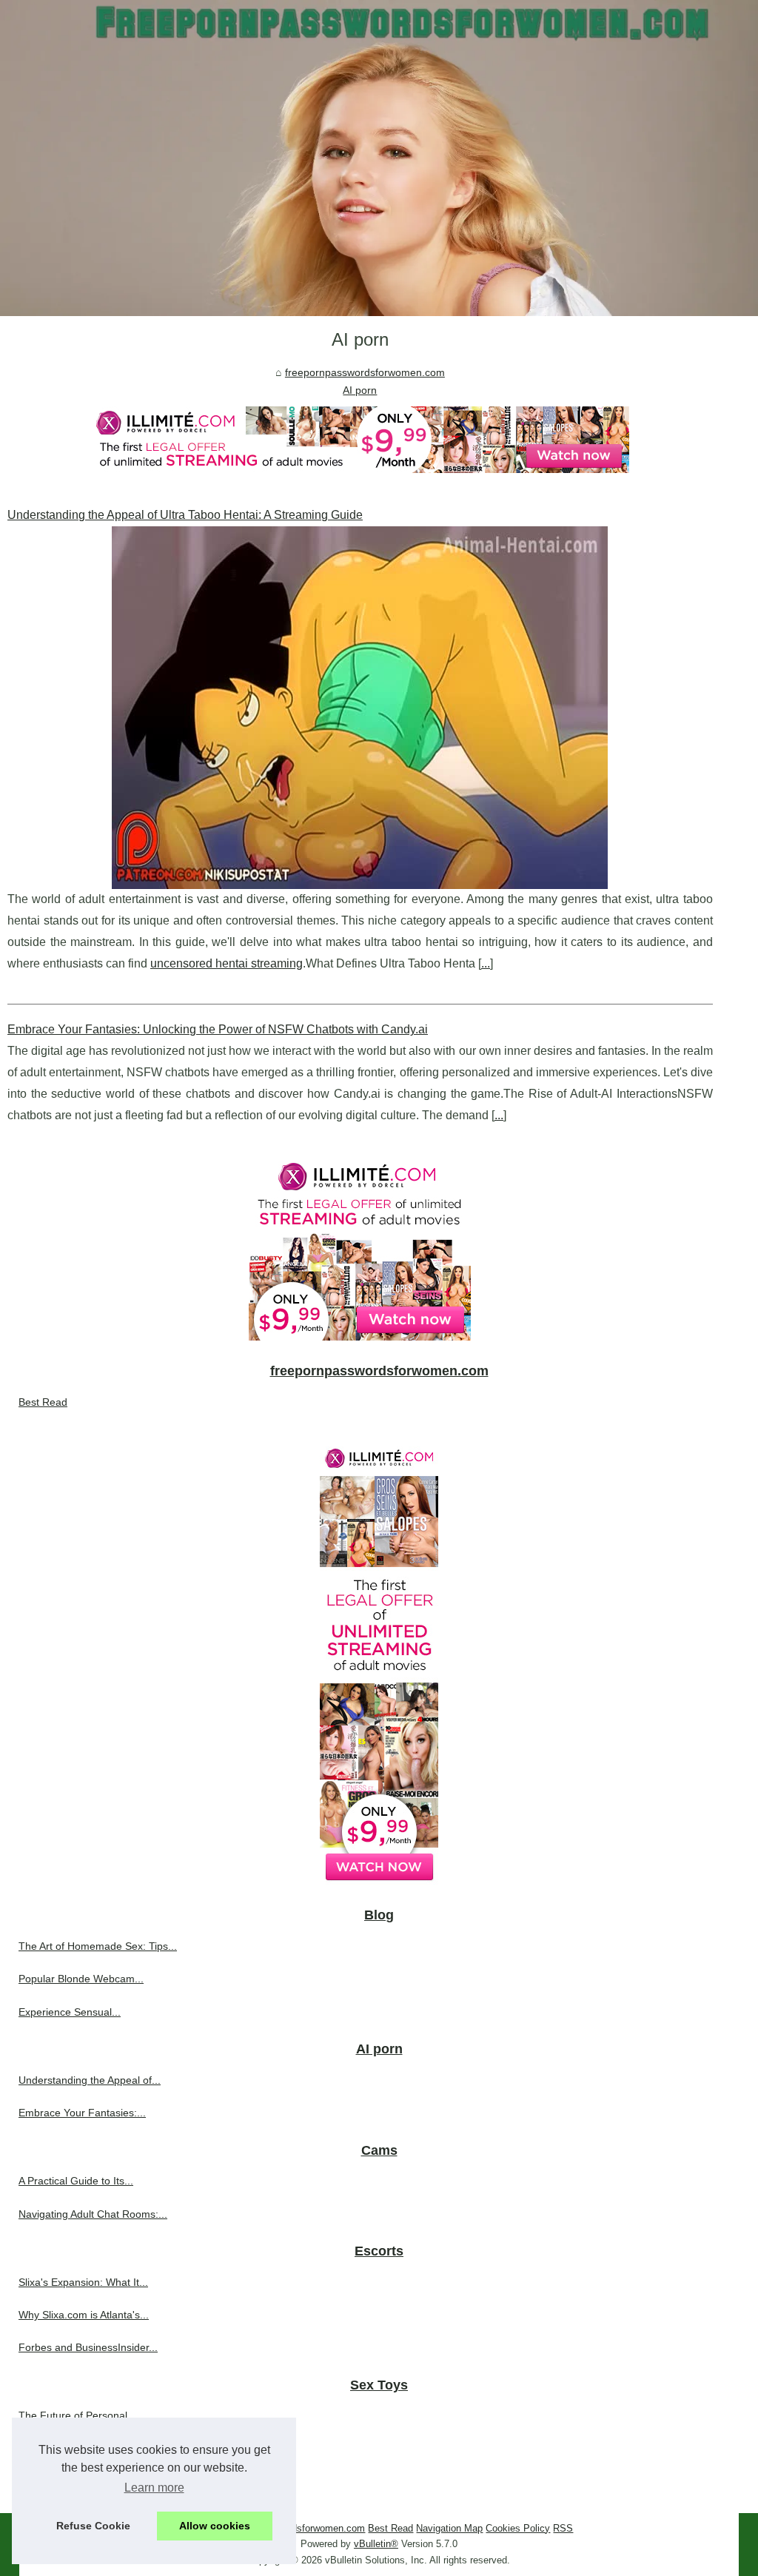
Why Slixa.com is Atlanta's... (84, 2315)
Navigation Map (449, 2528)
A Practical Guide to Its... (76, 2181)
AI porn (360, 390)
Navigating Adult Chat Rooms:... (93, 2214)
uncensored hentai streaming (227, 963)
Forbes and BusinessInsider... (88, 2347)
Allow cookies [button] (215, 2526)
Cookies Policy (518, 2528)
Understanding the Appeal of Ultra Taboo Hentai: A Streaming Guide (185, 515)
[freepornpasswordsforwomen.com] (379, 158)
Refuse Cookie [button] (93, 2526)
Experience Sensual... (70, 2012)
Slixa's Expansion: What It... (83, 2282)
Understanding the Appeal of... (90, 2080)
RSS (563, 2528)
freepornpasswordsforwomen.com (365, 372)
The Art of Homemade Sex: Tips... (98, 1946)
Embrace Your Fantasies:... (82, 2113)
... (486, 963)
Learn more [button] (154, 2488)
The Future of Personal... (77, 2415)
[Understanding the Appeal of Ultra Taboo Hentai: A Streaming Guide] (360, 708)
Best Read (43, 1402)
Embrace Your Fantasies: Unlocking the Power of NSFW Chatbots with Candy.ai (218, 1029)
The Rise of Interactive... (76, 2481)
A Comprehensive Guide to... (86, 2449)
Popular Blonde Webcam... (81, 1979)
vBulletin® (376, 2544)
